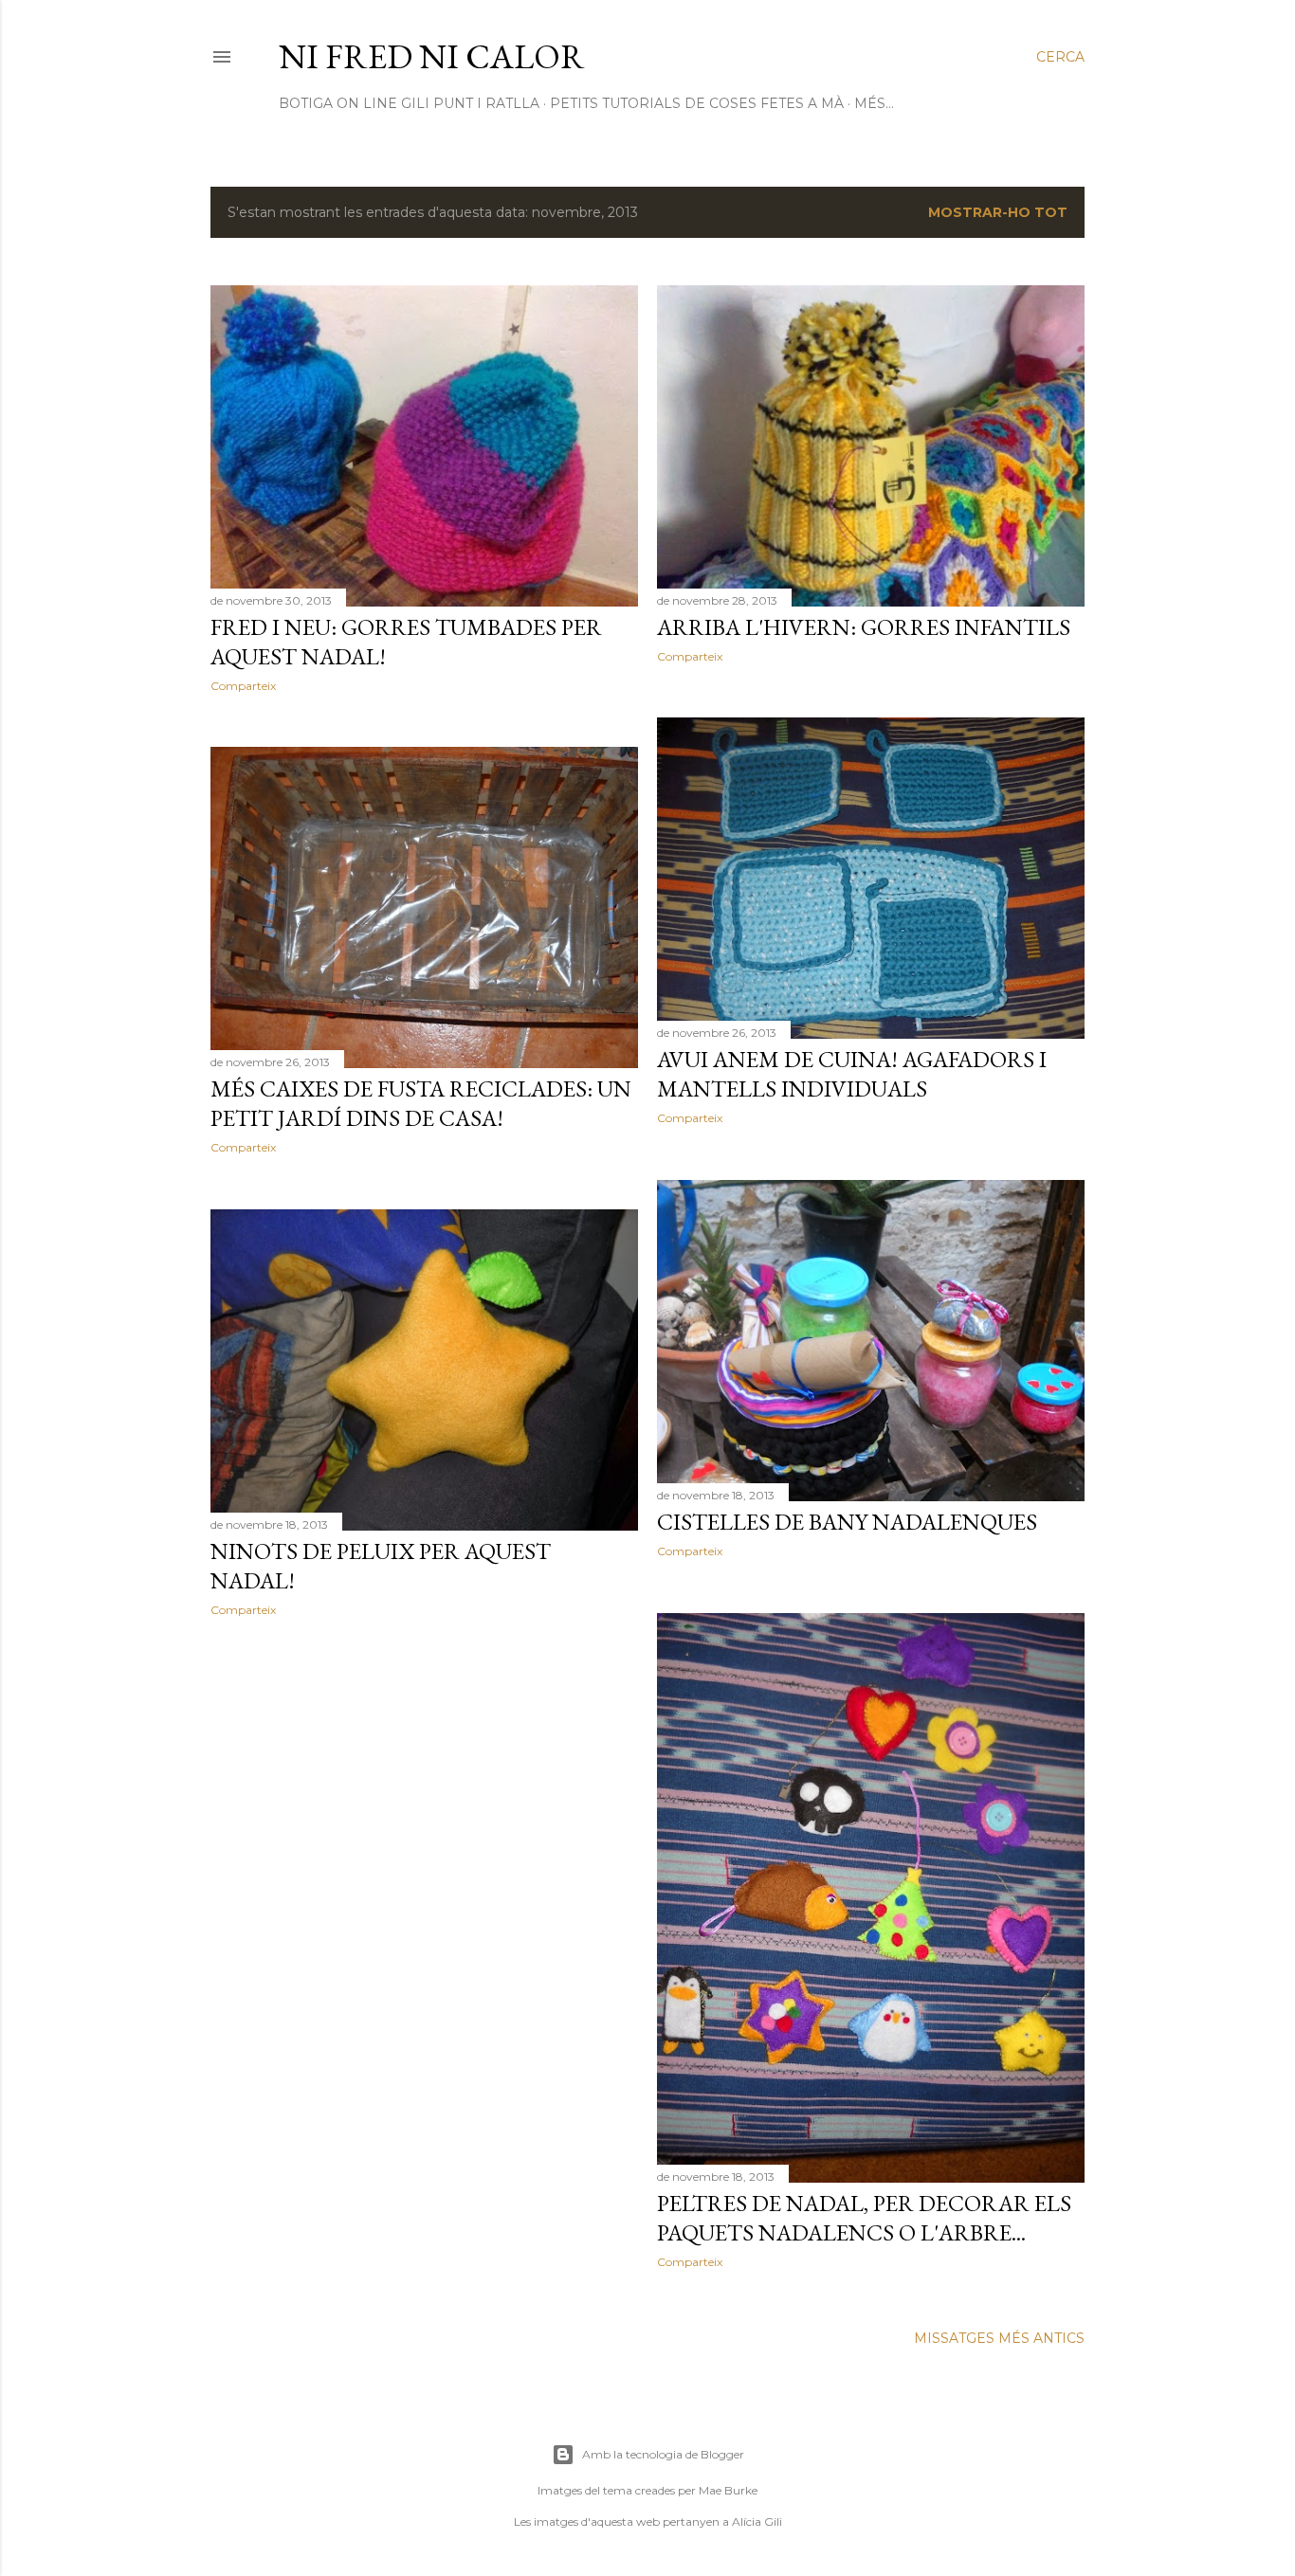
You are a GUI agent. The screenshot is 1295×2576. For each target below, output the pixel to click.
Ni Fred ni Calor (432, 56)
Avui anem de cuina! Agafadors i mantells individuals (852, 1074)
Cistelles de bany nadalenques (847, 1522)
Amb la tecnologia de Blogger (663, 2454)
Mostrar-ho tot (998, 212)
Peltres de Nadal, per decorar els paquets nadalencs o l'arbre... (864, 2218)
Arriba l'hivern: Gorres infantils (864, 627)
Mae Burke (728, 2490)
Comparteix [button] (243, 686)
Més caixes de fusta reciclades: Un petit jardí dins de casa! (421, 1103)
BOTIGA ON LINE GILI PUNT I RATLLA (409, 103)
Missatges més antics (999, 2338)
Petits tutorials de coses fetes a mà (697, 103)
